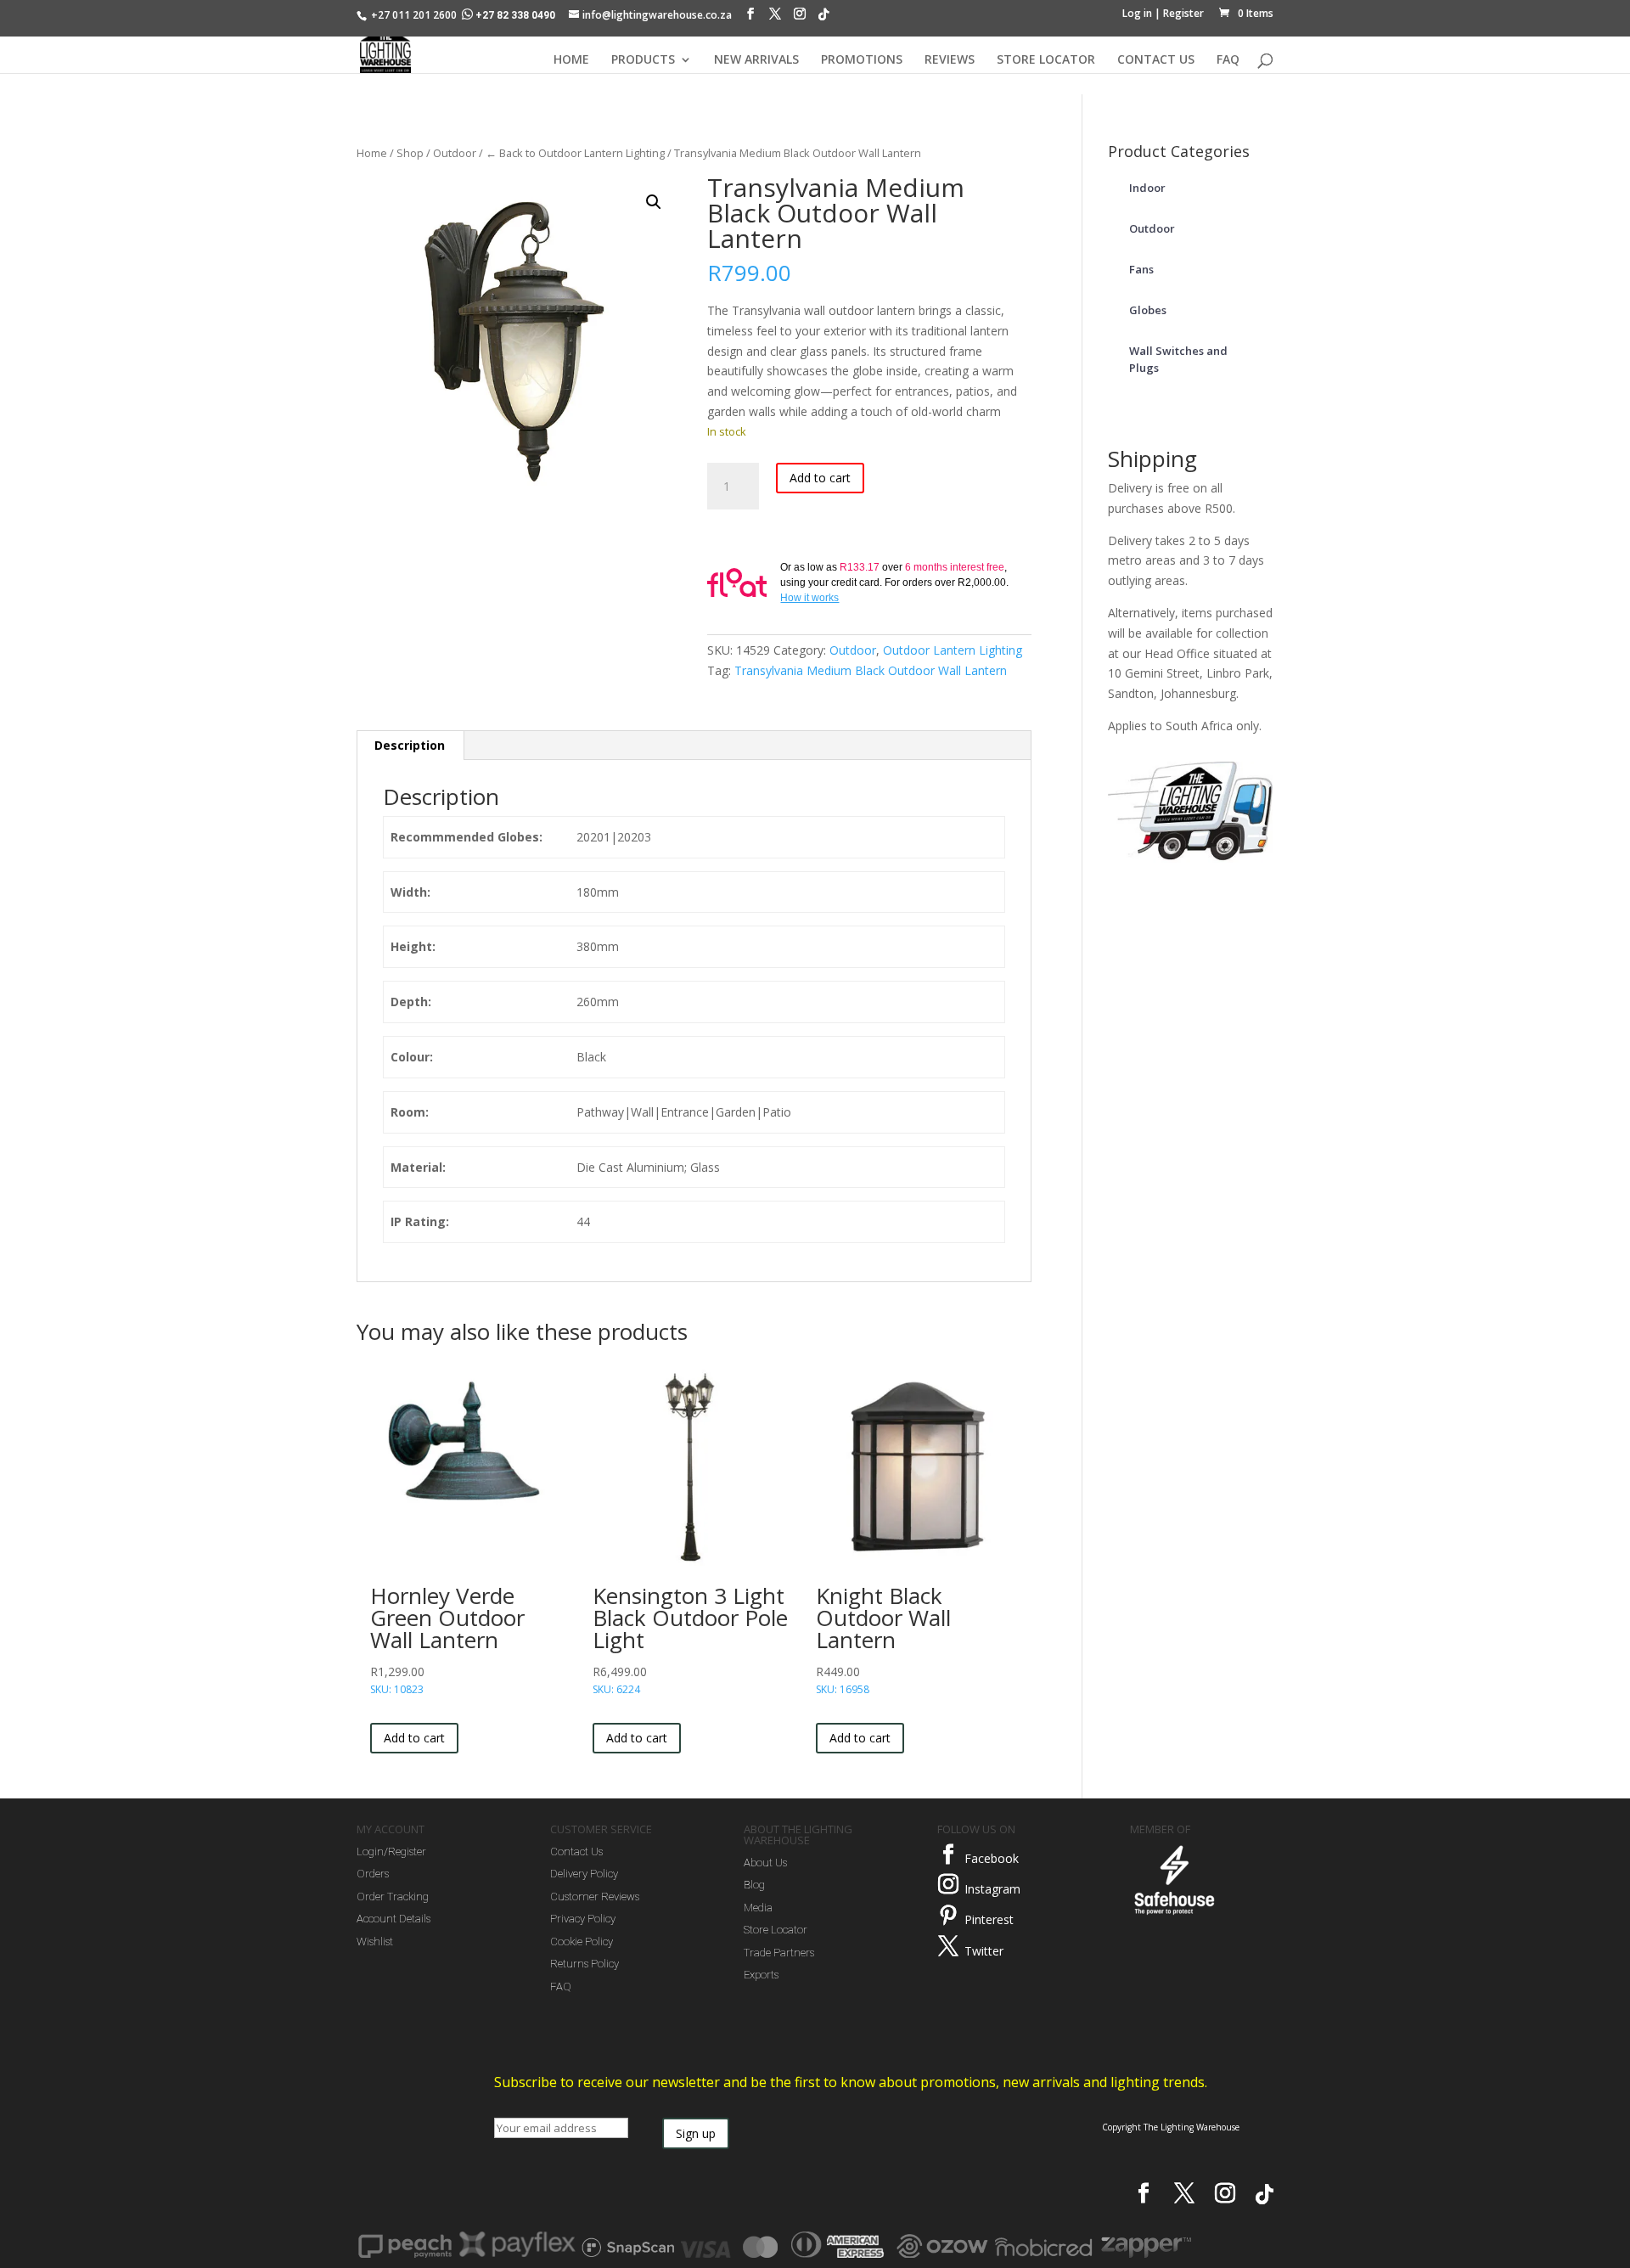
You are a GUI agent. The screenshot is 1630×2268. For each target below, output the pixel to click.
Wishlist (375, 1942)
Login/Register (391, 1852)
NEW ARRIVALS (756, 60)
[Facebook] (750, 18)
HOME (571, 60)
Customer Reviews (595, 1897)
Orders (373, 1874)
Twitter (984, 1951)
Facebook (992, 1858)
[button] (654, 202)
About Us (765, 1863)
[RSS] (823, 19)
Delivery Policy (584, 1874)
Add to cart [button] (414, 1738)
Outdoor (455, 153)
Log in (1137, 13)
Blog (754, 1885)
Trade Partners (779, 1953)
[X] (775, 18)
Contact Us (576, 1852)
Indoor (1147, 188)
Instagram (992, 1889)
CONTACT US (1156, 60)
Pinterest (989, 1919)
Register (1183, 13)
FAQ (1228, 60)
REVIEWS (950, 60)
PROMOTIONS (862, 60)
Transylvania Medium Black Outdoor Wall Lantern (871, 670)
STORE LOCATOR (1046, 60)
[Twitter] (948, 1946)
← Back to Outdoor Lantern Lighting (575, 153)
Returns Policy (585, 1964)
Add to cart (820, 478)
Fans (1141, 269)
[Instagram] (800, 18)
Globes (1148, 310)
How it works (809, 598)
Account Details (393, 1919)
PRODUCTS (643, 60)
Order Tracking (393, 1897)
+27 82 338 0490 (515, 15)
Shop (410, 153)
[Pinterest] (948, 1916)
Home (372, 153)
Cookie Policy (582, 1942)
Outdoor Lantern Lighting (953, 650)
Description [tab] (410, 745)
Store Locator (776, 1930)
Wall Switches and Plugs (1178, 359)
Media (758, 1908)
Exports (761, 1975)
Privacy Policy (583, 1919)
